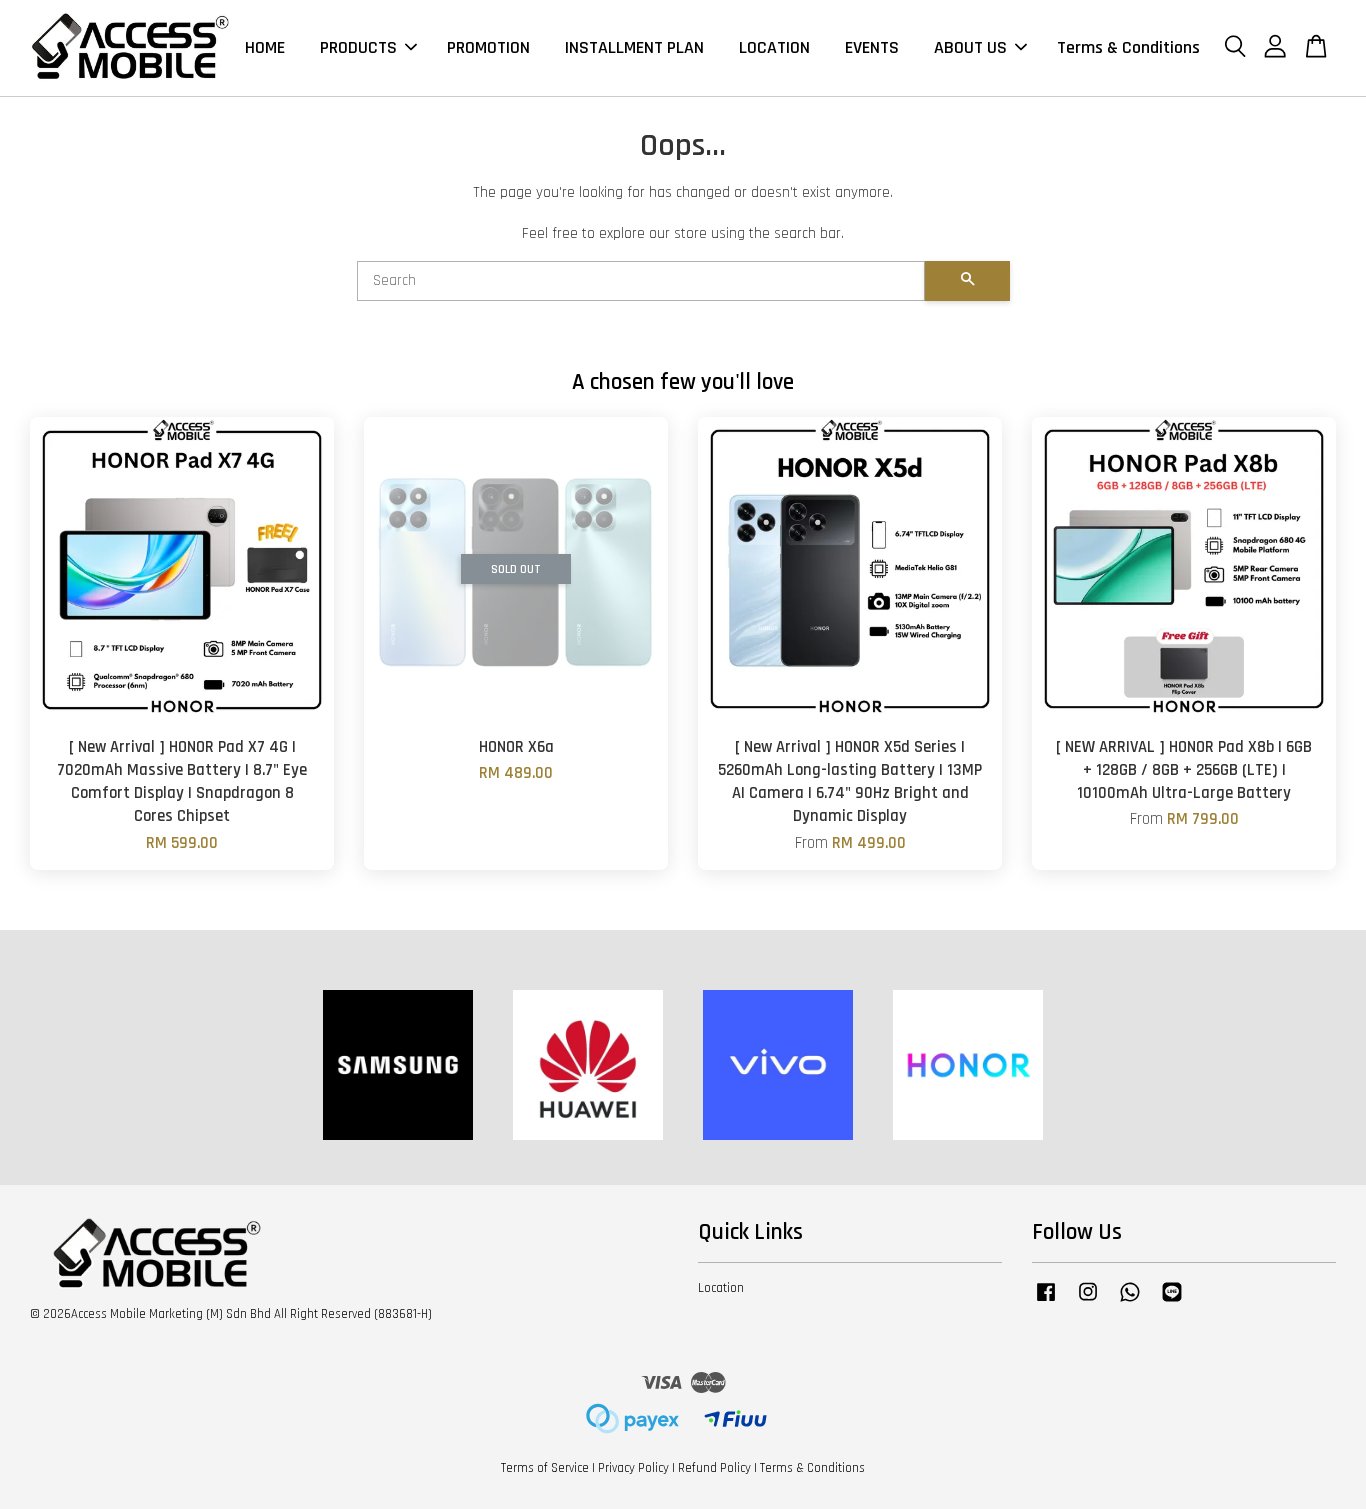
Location (721, 1288)
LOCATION (774, 47)
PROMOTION (488, 47)
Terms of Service (545, 1468)
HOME (265, 47)
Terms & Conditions (1128, 47)
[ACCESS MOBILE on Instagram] (1088, 1302)
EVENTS (872, 47)
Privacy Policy (633, 1468)
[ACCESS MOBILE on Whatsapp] (1130, 1302)
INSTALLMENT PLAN (634, 47)
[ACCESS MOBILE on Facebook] (1046, 1302)
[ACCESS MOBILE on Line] (1172, 1302)
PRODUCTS (358, 47)
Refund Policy (714, 1468)
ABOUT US (970, 47)
